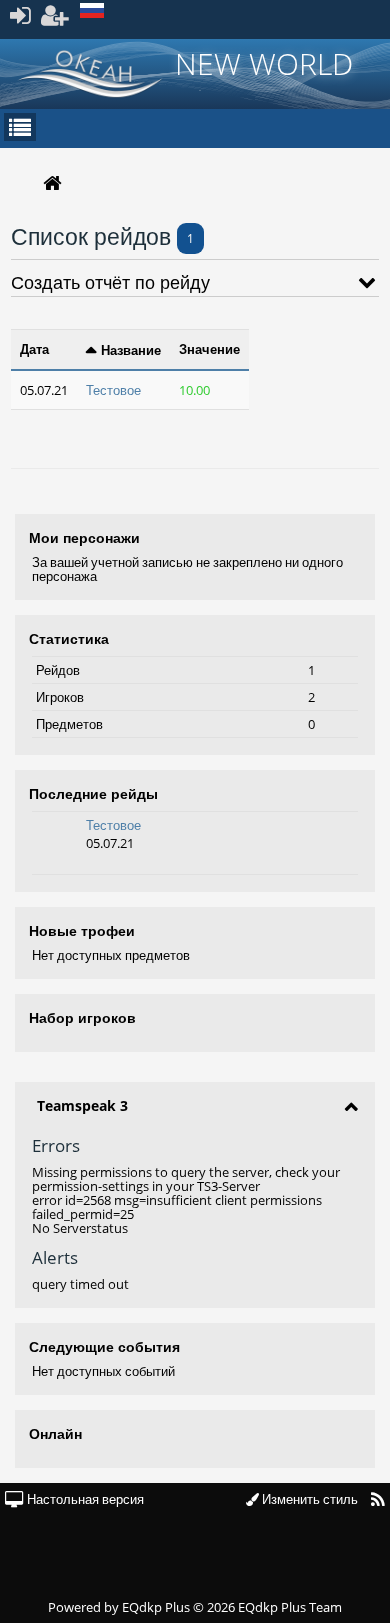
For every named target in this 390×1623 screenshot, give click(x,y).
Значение (209, 349)
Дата (34, 349)
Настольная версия (84, 1499)
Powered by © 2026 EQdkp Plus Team (195, 1607)
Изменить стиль (308, 1499)
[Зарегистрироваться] (55, 14)
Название (131, 350)
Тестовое (113, 825)
